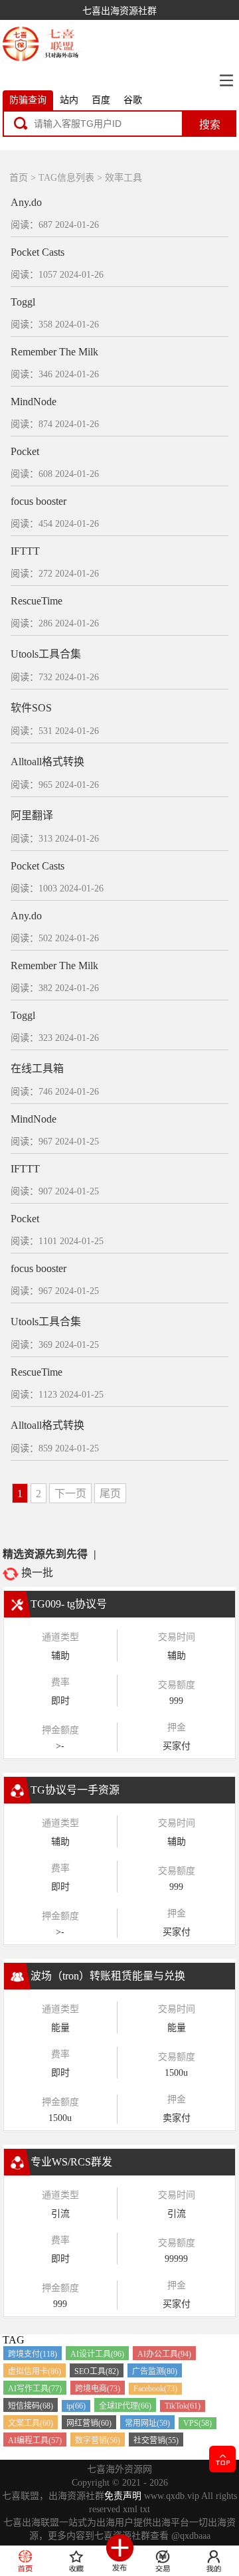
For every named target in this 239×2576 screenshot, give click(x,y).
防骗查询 (28, 100)
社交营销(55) (156, 2440)
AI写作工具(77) (35, 2389)
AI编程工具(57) (35, 2440)
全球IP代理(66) (125, 2406)
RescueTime (37, 601)
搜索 (210, 125)
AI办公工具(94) (164, 2354)
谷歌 (133, 100)
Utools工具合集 (46, 654)
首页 (19, 178)
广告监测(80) (155, 2371)
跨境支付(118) (33, 2354)
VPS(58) (198, 2423)
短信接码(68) (31, 2406)
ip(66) (76, 2406)
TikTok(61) (183, 2406)
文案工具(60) (31, 2423)
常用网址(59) (147, 2423)
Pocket (25, 451)
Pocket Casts (38, 252)
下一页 (70, 1494)
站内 (69, 100)
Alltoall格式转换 (47, 762)
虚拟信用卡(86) (35, 2371)
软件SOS (31, 708)
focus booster (39, 501)
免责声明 (123, 2496)
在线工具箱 (37, 1068)
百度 (101, 100)
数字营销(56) (98, 2440)
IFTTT (25, 551)
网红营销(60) (89, 2423)
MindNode (34, 402)
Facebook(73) (155, 2389)
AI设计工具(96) (97, 2354)
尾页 (110, 1494)
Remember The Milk (54, 352)
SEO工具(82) (97, 2371)
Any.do (26, 202)
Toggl (23, 302)
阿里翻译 (32, 815)
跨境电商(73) (98, 2389)
